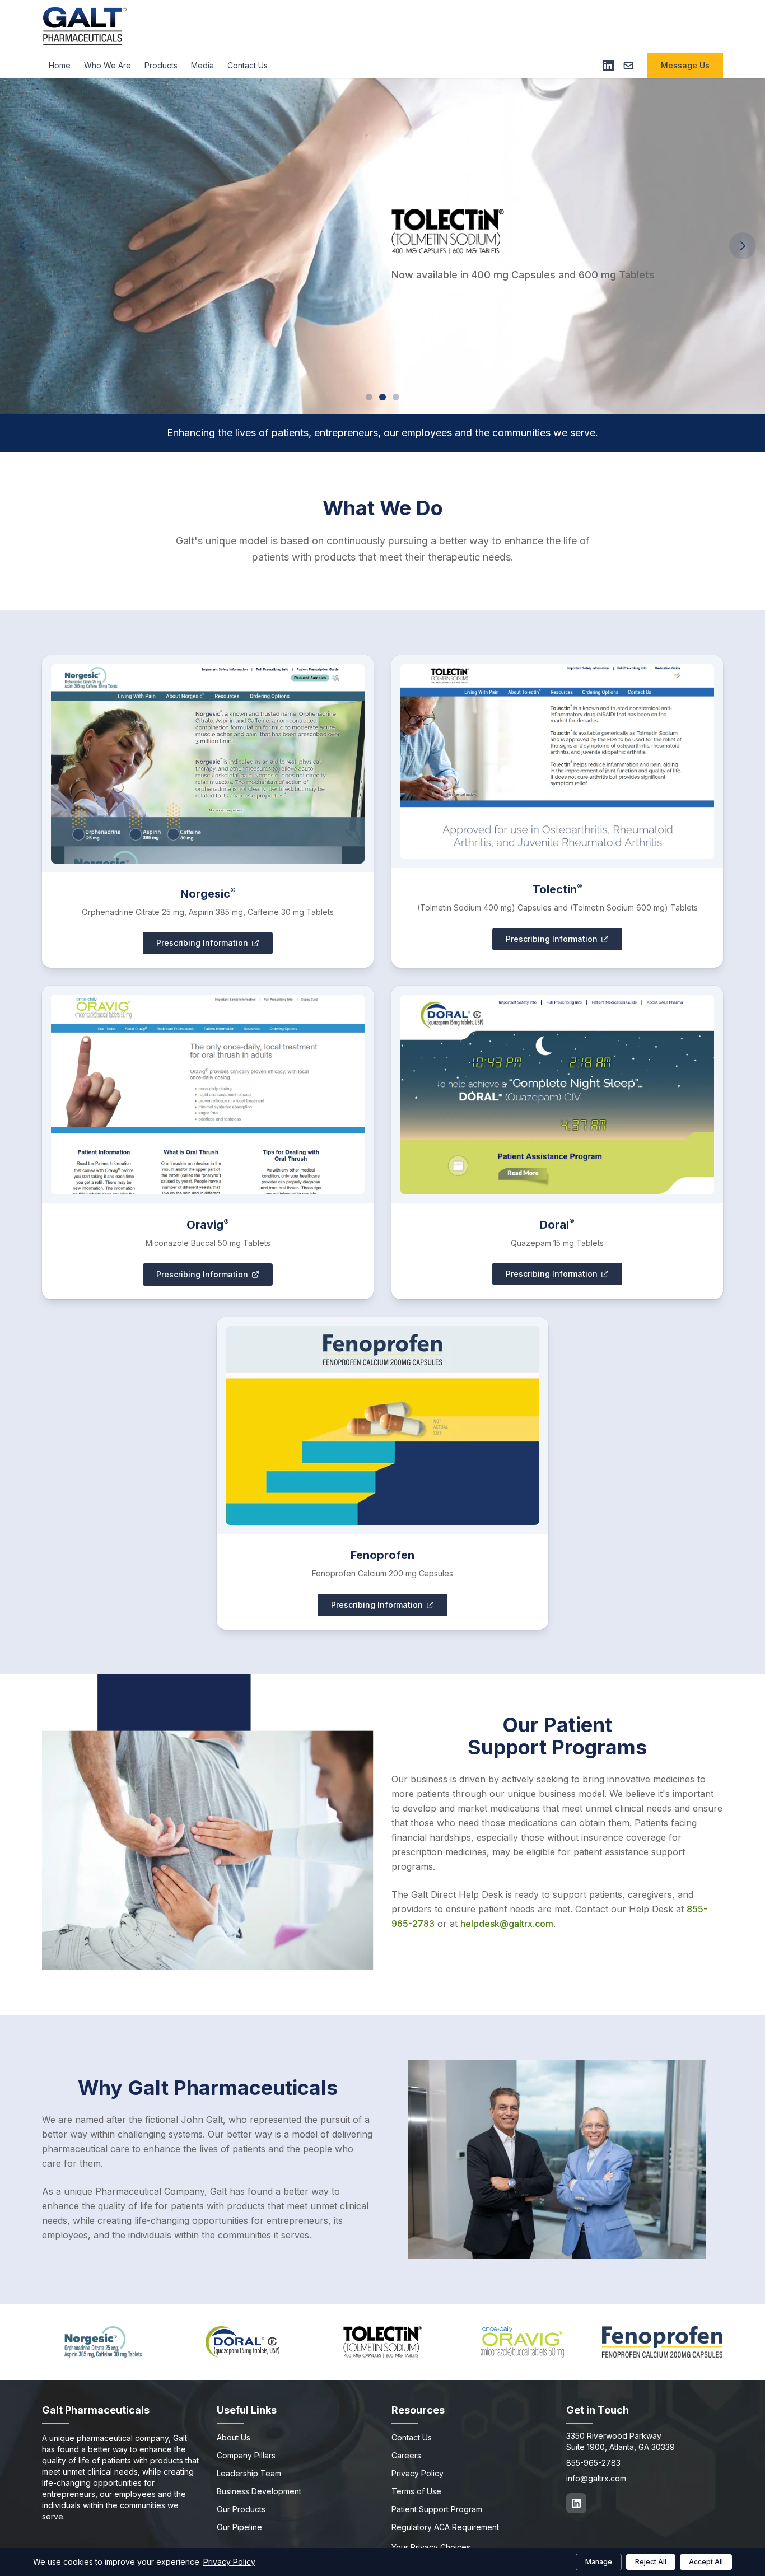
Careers (406, 2455)
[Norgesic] (103, 2342)
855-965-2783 (593, 2463)
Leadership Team (249, 2473)
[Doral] (243, 2342)
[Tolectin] (382, 2342)
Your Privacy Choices (431, 2547)
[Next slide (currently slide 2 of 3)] (743, 246)
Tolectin (558, 889)
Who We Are (108, 65)
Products (161, 65)
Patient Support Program (437, 2509)
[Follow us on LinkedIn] (576, 2503)
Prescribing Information (202, 943)
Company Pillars (246, 2455)
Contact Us (248, 65)
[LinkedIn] (608, 66)
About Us (234, 2437)
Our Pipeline (239, 2527)
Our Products (241, 2509)
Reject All (651, 2562)
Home (60, 65)
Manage (599, 2562)
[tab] (369, 397)
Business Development (259, 2491)
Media (202, 65)
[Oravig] (523, 2342)
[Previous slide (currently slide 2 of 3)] (22, 246)
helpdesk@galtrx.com (507, 1924)
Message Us (685, 65)
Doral (557, 1225)
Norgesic (208, 894)
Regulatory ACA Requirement (445, 2527)
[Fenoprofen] (662, 2342)
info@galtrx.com (596, 2478)
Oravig (208, 1225)
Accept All (706, 2562)
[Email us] (628, 66)
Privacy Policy (418, 2473)
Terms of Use (416, 2491)
